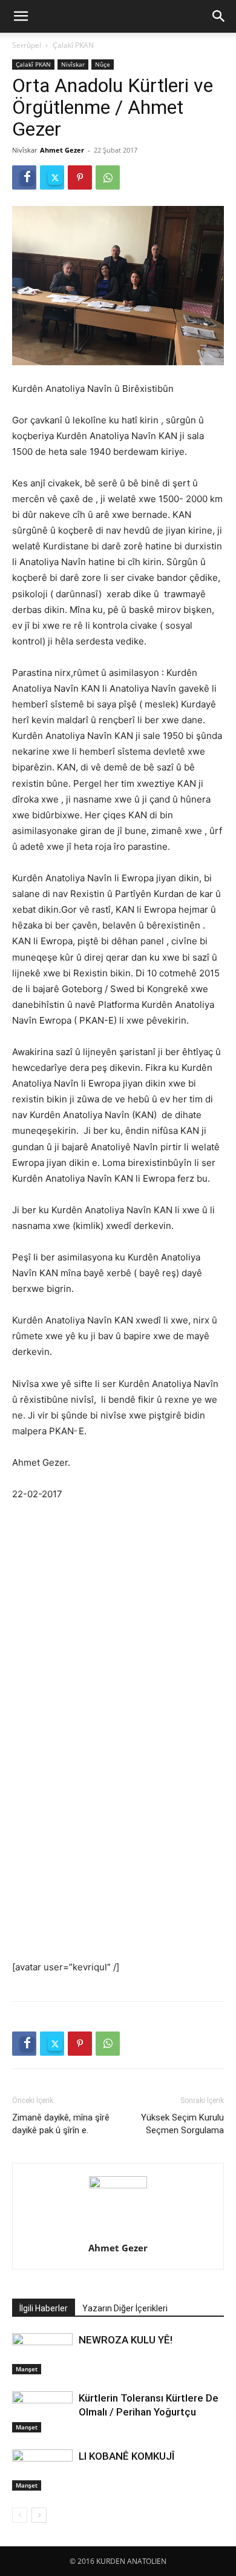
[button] (21, 16)
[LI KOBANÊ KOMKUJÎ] (42, 2470)
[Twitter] (52, 177)
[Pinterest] (80, 177)
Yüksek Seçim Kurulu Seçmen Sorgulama (182, 2124)
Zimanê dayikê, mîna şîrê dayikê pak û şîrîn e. (61, 2124)
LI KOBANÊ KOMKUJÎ (126, 2456)
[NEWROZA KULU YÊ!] (42, 2354)
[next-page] (39, 2515)
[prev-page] (20, 2515)
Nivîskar (73, 64)
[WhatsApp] (108, 177)
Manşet (27, 2369)
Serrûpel (27, 45)
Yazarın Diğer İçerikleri (125, 2308)
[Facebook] (24, 177)
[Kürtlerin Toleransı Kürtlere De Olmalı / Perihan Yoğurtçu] (42, 2412)
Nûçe (103, 64)
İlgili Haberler (44, 2308)
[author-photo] (118, 2185)
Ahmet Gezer (62, 150)
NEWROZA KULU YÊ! (129, 2340)
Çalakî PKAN (73, 45)
